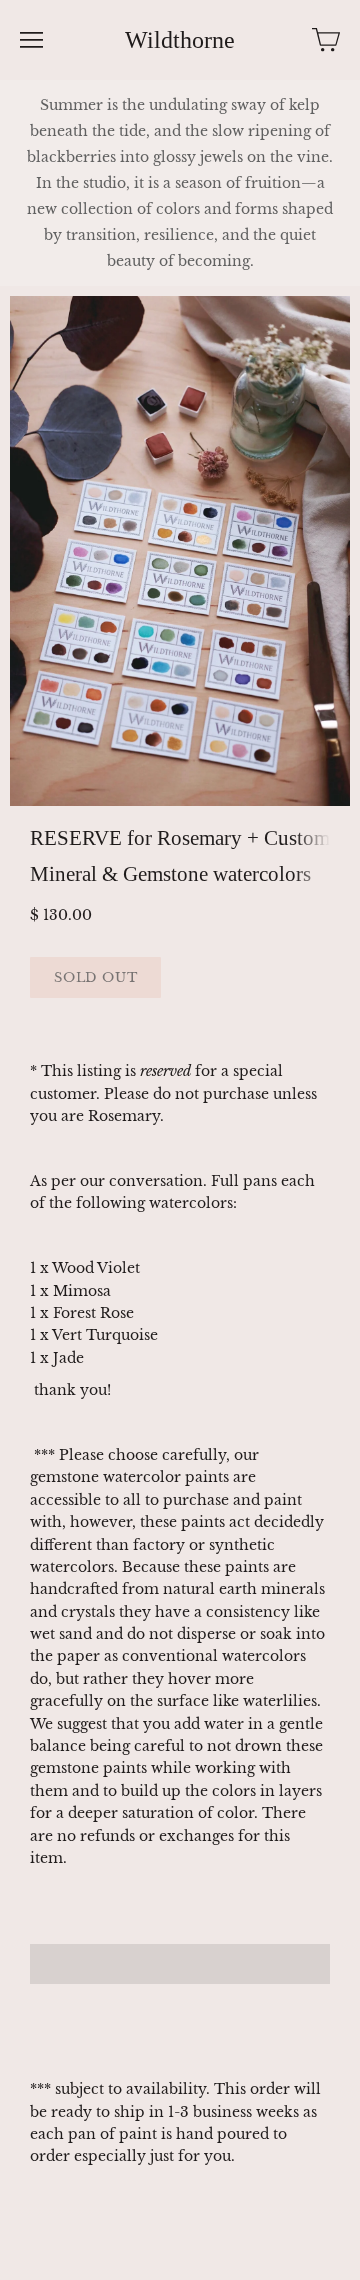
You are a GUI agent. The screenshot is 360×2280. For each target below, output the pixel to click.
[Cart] (326, 40)
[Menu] (31, 40)
